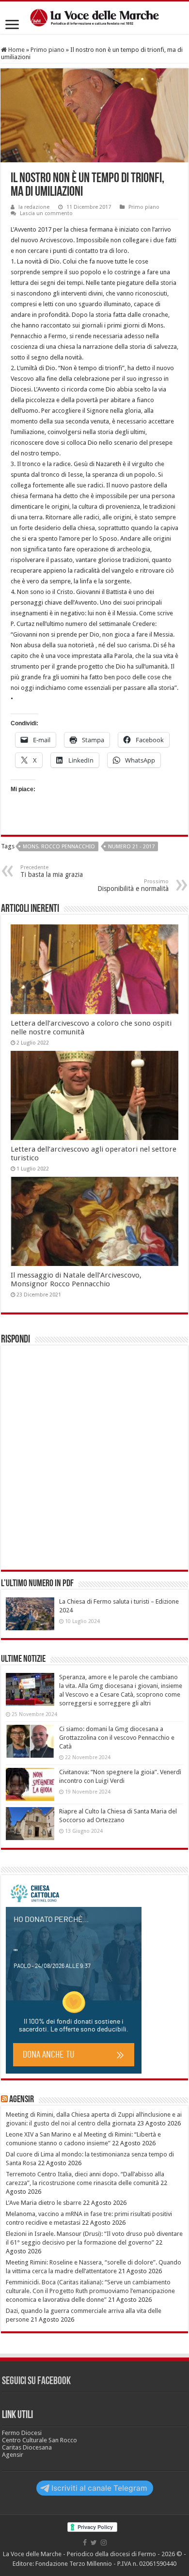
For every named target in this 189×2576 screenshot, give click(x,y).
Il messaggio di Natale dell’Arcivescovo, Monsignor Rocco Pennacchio (76, 1280)
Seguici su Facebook (36, 2381)
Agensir (22, 2100)
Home (16, 50)
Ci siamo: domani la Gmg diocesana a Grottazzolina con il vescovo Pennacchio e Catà (117, 1738)
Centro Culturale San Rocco (39, 2440)
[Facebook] (85, 2543)
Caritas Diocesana (27, 2447)
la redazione (34, 207)
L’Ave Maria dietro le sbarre (44, 2203)
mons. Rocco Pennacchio (59, 847)
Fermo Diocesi (22, 2433)
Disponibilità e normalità (133, 885)
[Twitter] (94, 2543)
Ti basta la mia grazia (52, 871)
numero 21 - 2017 (131, 847)
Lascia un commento (46, 213)
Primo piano (47, 50)
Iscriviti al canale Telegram (99, 2488)
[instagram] (104, 2543)
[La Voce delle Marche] (94, 18)
